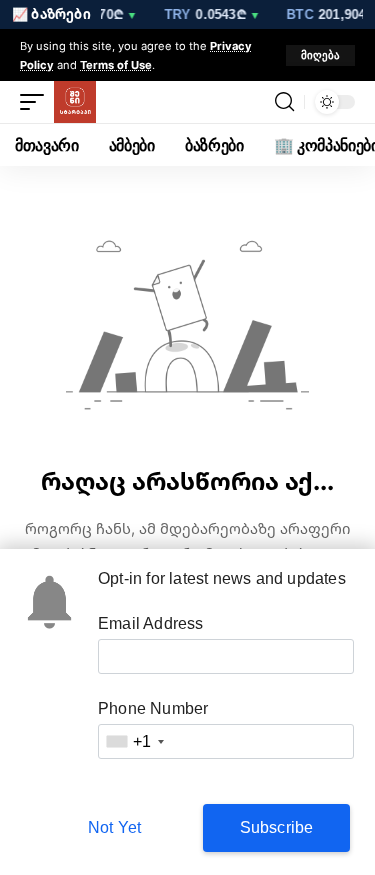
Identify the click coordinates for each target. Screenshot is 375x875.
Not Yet (114, 827)
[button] (320, 55)
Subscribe (277, 827)
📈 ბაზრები (51, 14)
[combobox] (134, 741)
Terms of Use (116, 64)
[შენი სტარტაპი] (75, 102)
